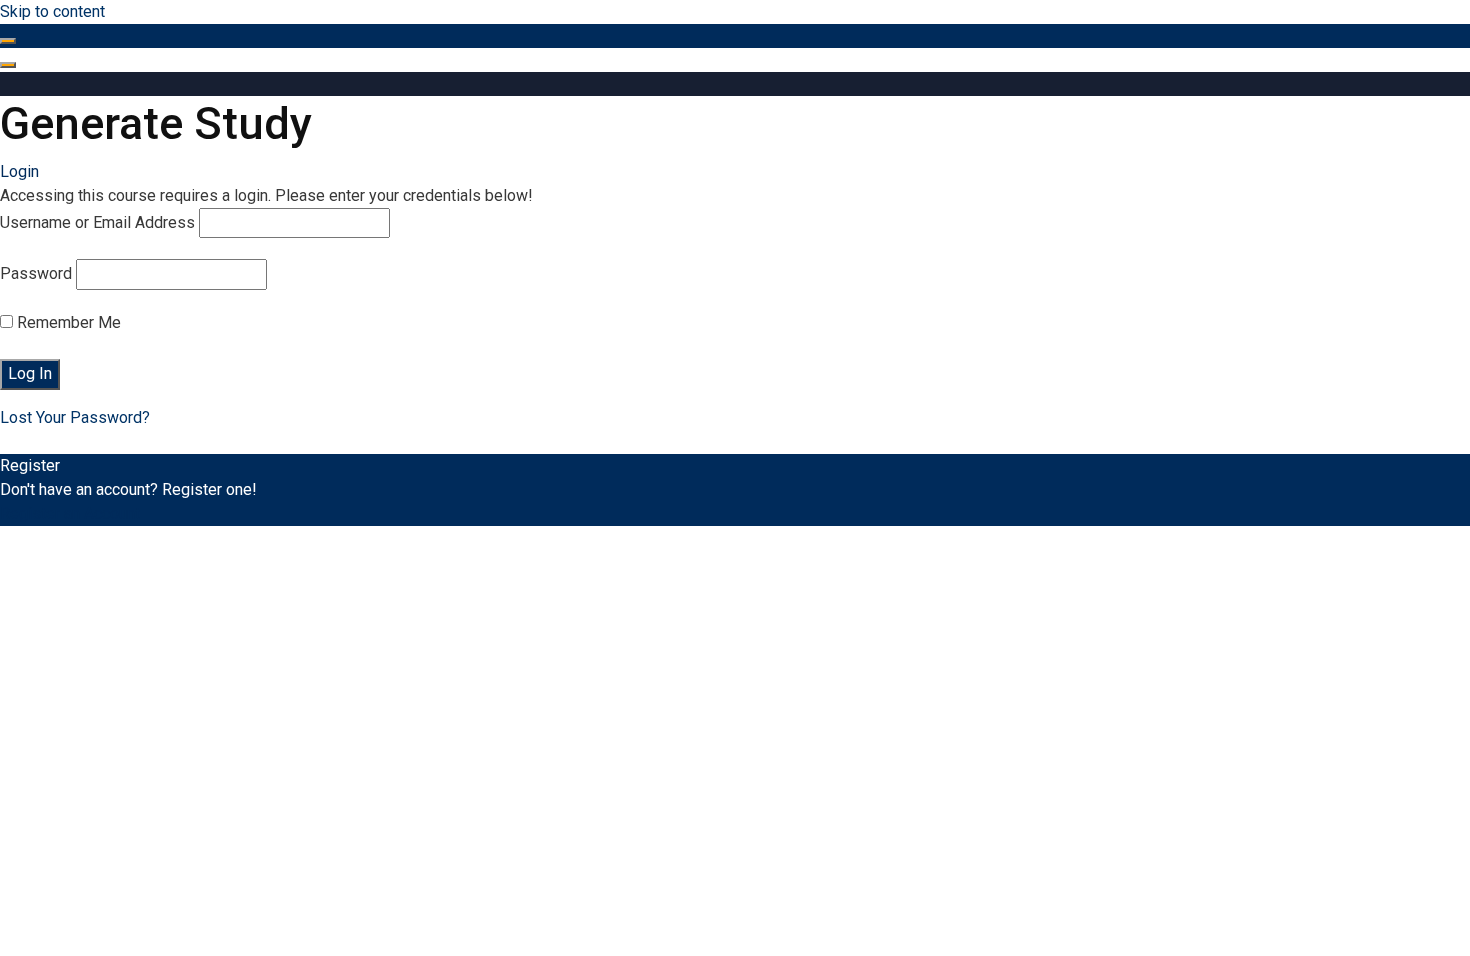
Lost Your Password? (75, 417)
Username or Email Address (97, 222)
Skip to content (52, 11)
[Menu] (8, 65)
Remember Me (67, 322)
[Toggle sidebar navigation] (8, 41)
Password (36, 273)
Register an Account (70, 513)
